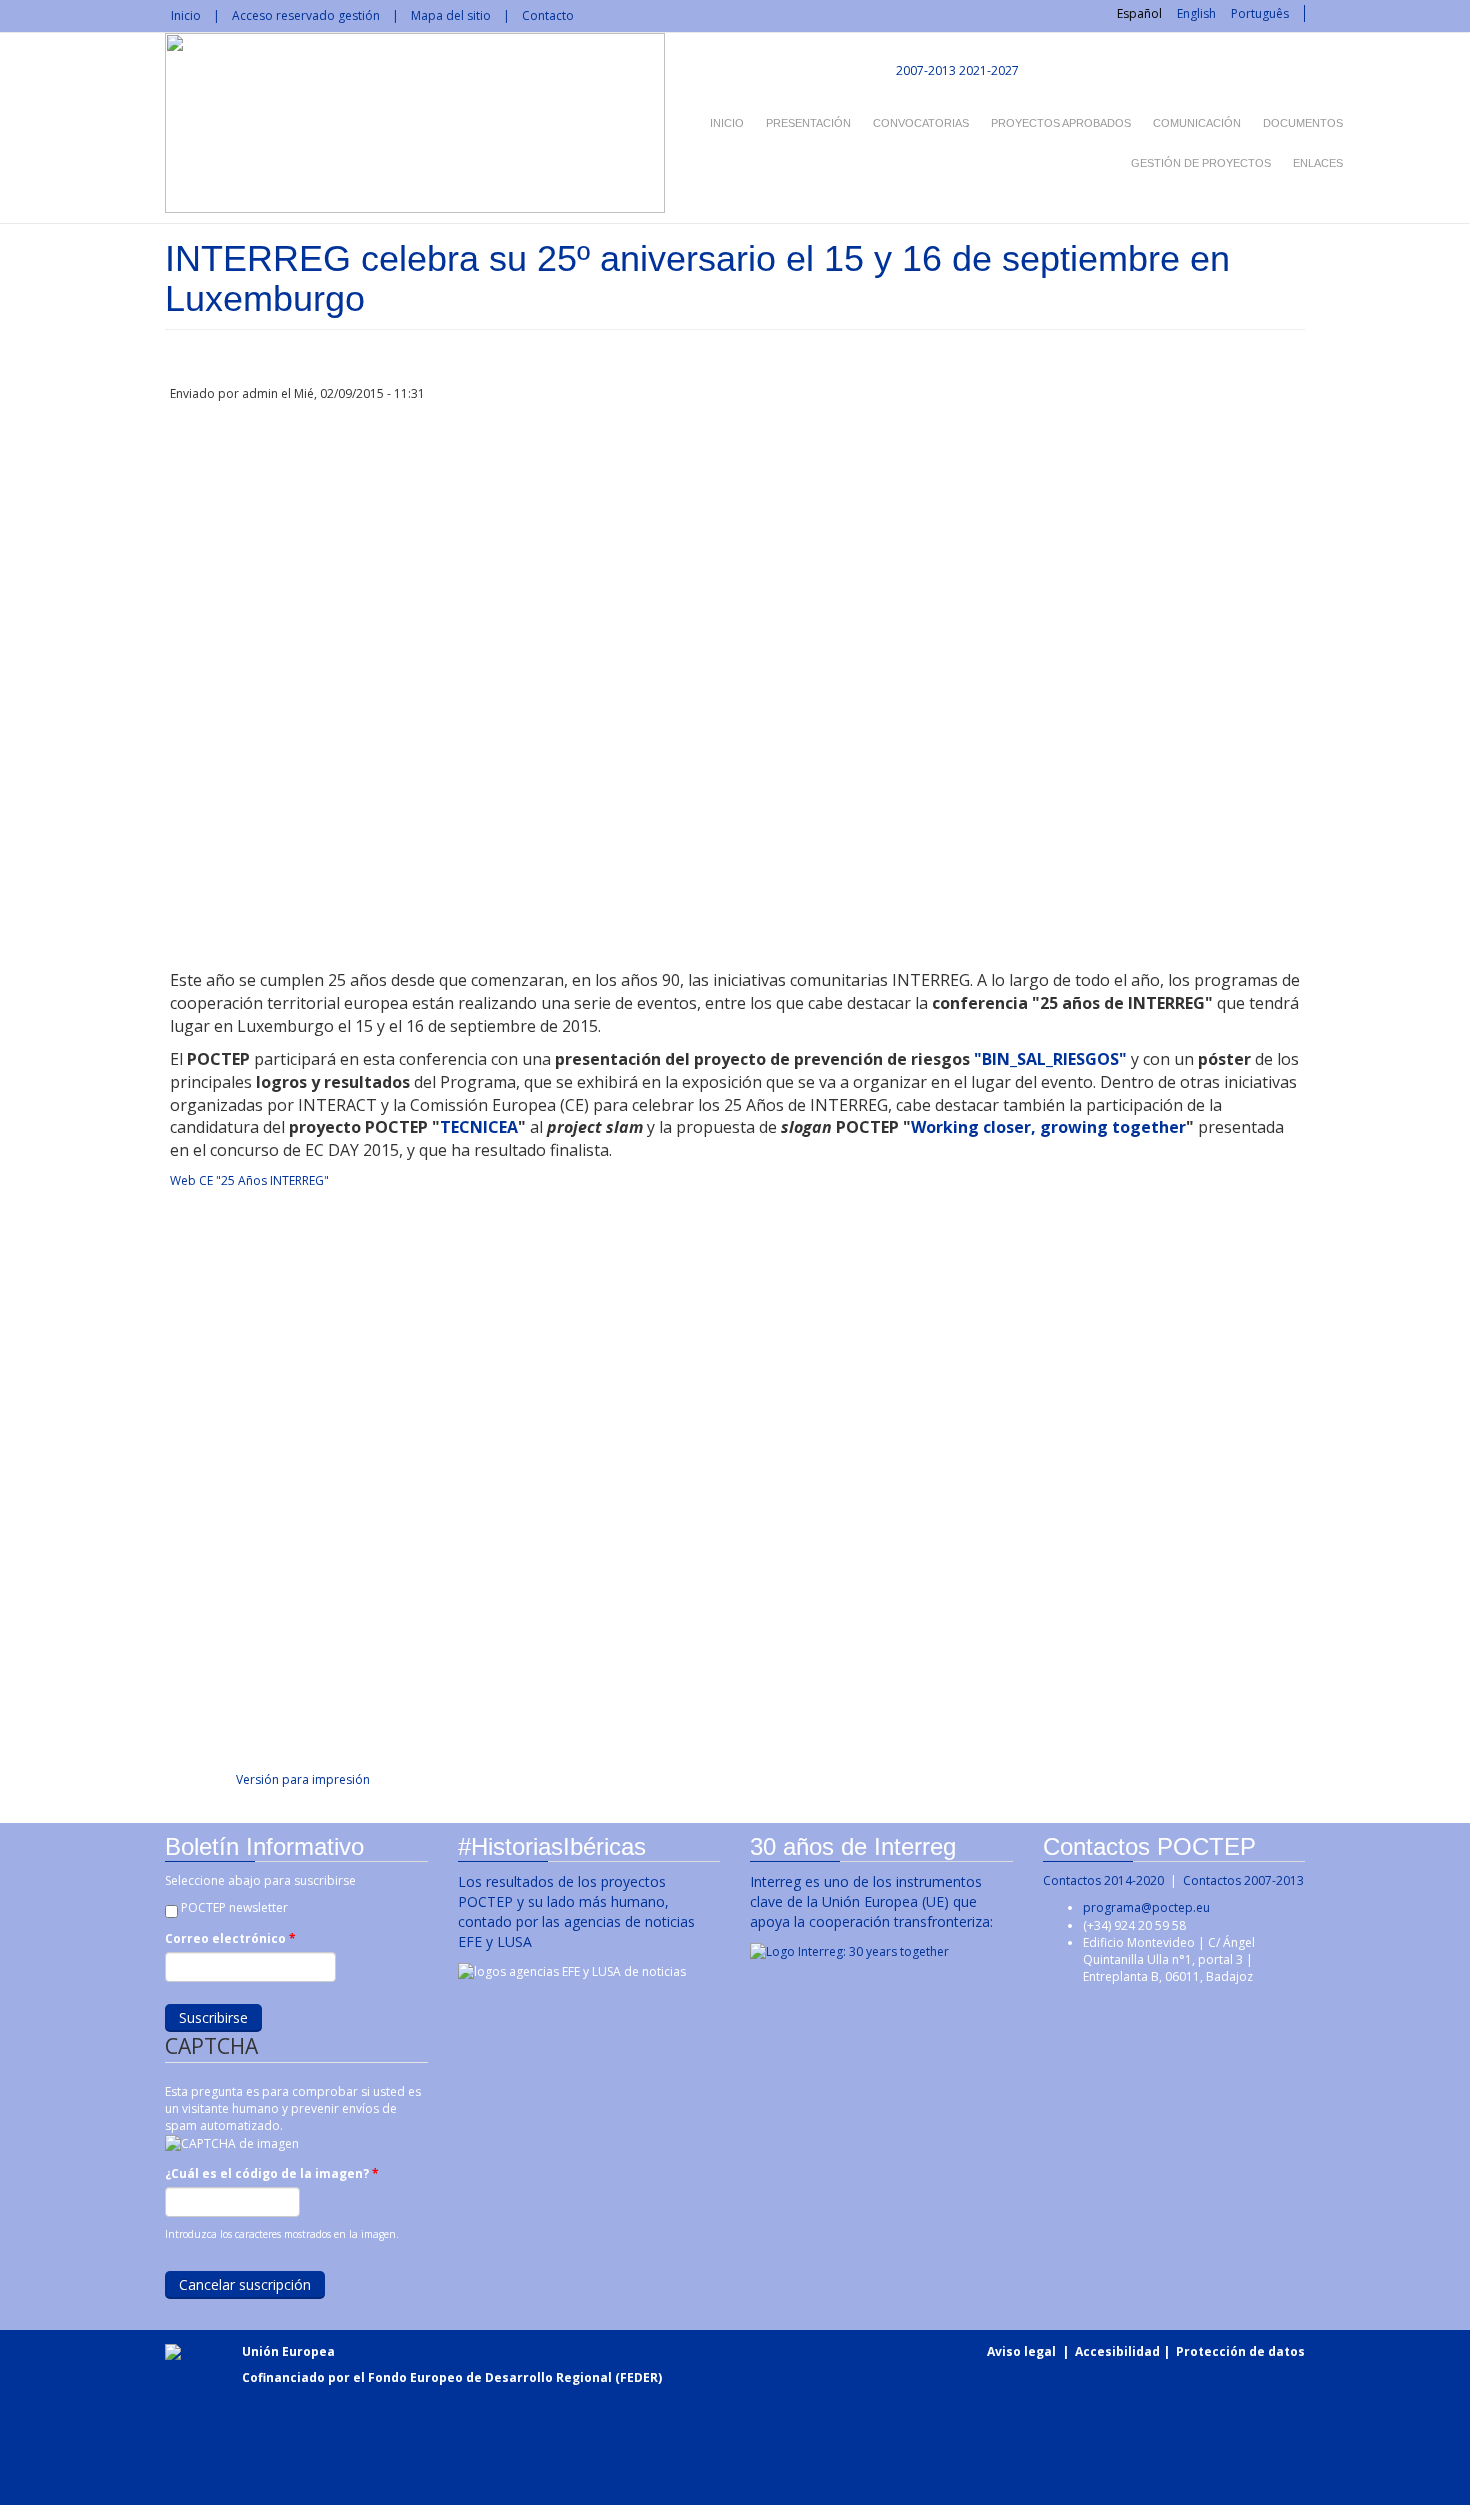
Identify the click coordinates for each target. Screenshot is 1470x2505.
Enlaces (1318, 163)
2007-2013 (924, 70)
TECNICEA (479, 1127)
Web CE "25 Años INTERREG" (249, 1180)
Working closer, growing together (1048, 1127)
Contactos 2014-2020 (1103, 1880)
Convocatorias (921, 123)
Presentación (808, 123)
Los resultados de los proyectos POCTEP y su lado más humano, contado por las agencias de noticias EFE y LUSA (576, 1911)
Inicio (186, 15)
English (1196, 13)
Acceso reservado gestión (306, 15)
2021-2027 (989, 70)
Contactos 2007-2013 (1243, 1880)
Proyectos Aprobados (1061, 123)
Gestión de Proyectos (1201, 163)
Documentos (1303, 123)
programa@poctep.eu (1146, 1907)
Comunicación (1197, 123)
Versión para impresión (303, 1779)
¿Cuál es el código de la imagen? (272, 2173)
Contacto (548, 15)
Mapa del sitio (451, 15)
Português (1260, 13)
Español (1139, 13)
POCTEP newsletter (234, 1907)
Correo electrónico (230, 1938)
